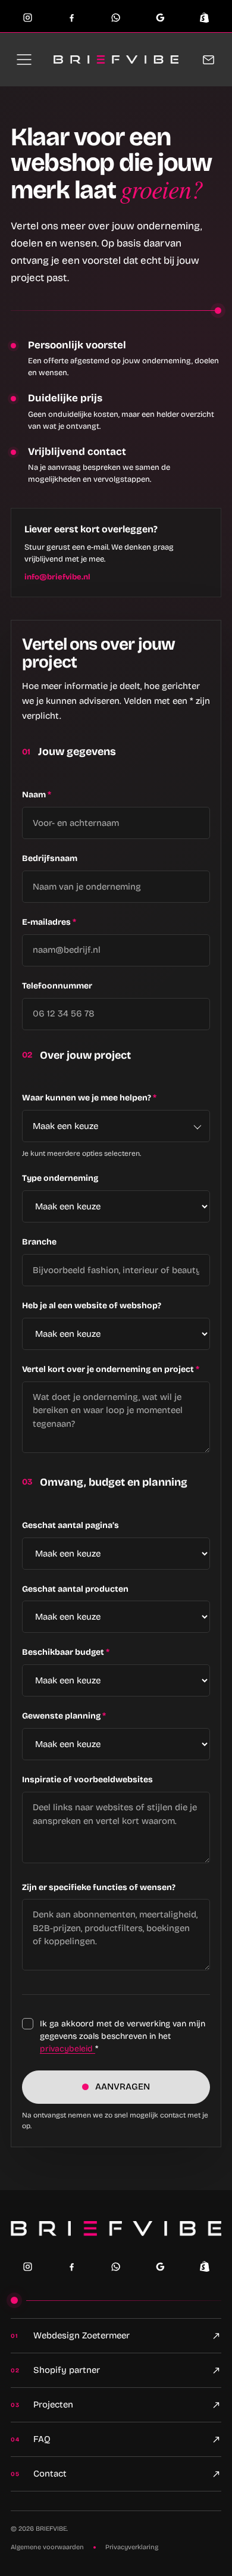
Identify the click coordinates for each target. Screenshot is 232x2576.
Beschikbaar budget (66, 1652)
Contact (50, 2474)
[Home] (116, 2229)
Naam (37, 795)
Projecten (53, 2405)
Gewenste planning (64, 1716)
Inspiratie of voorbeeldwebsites (87, 1780)
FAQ (42, 2439)
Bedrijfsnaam (50, 858)
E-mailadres (49, 922)
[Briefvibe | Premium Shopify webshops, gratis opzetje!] (116, 60)
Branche (39, 1242)
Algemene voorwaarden (47, 2547)
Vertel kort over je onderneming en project (111, 1369)
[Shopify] (204, 17)
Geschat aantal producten (75, 1589)
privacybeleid (68, 2049)
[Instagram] (28, 17)
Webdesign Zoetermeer (81, 2335)
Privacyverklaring (132, 2547)
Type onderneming (60, 1178)
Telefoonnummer (57, 986)
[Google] (160, 17)
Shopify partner (67, 2370)
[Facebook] (72, 17)
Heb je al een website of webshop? (92, 1306)
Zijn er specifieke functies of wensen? (99, 1887)
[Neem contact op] (208, 60)
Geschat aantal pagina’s (70, 1525)
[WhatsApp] (116, 17)
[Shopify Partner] (205, 2266)
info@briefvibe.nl (57, 577)
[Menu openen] (24, 60)
